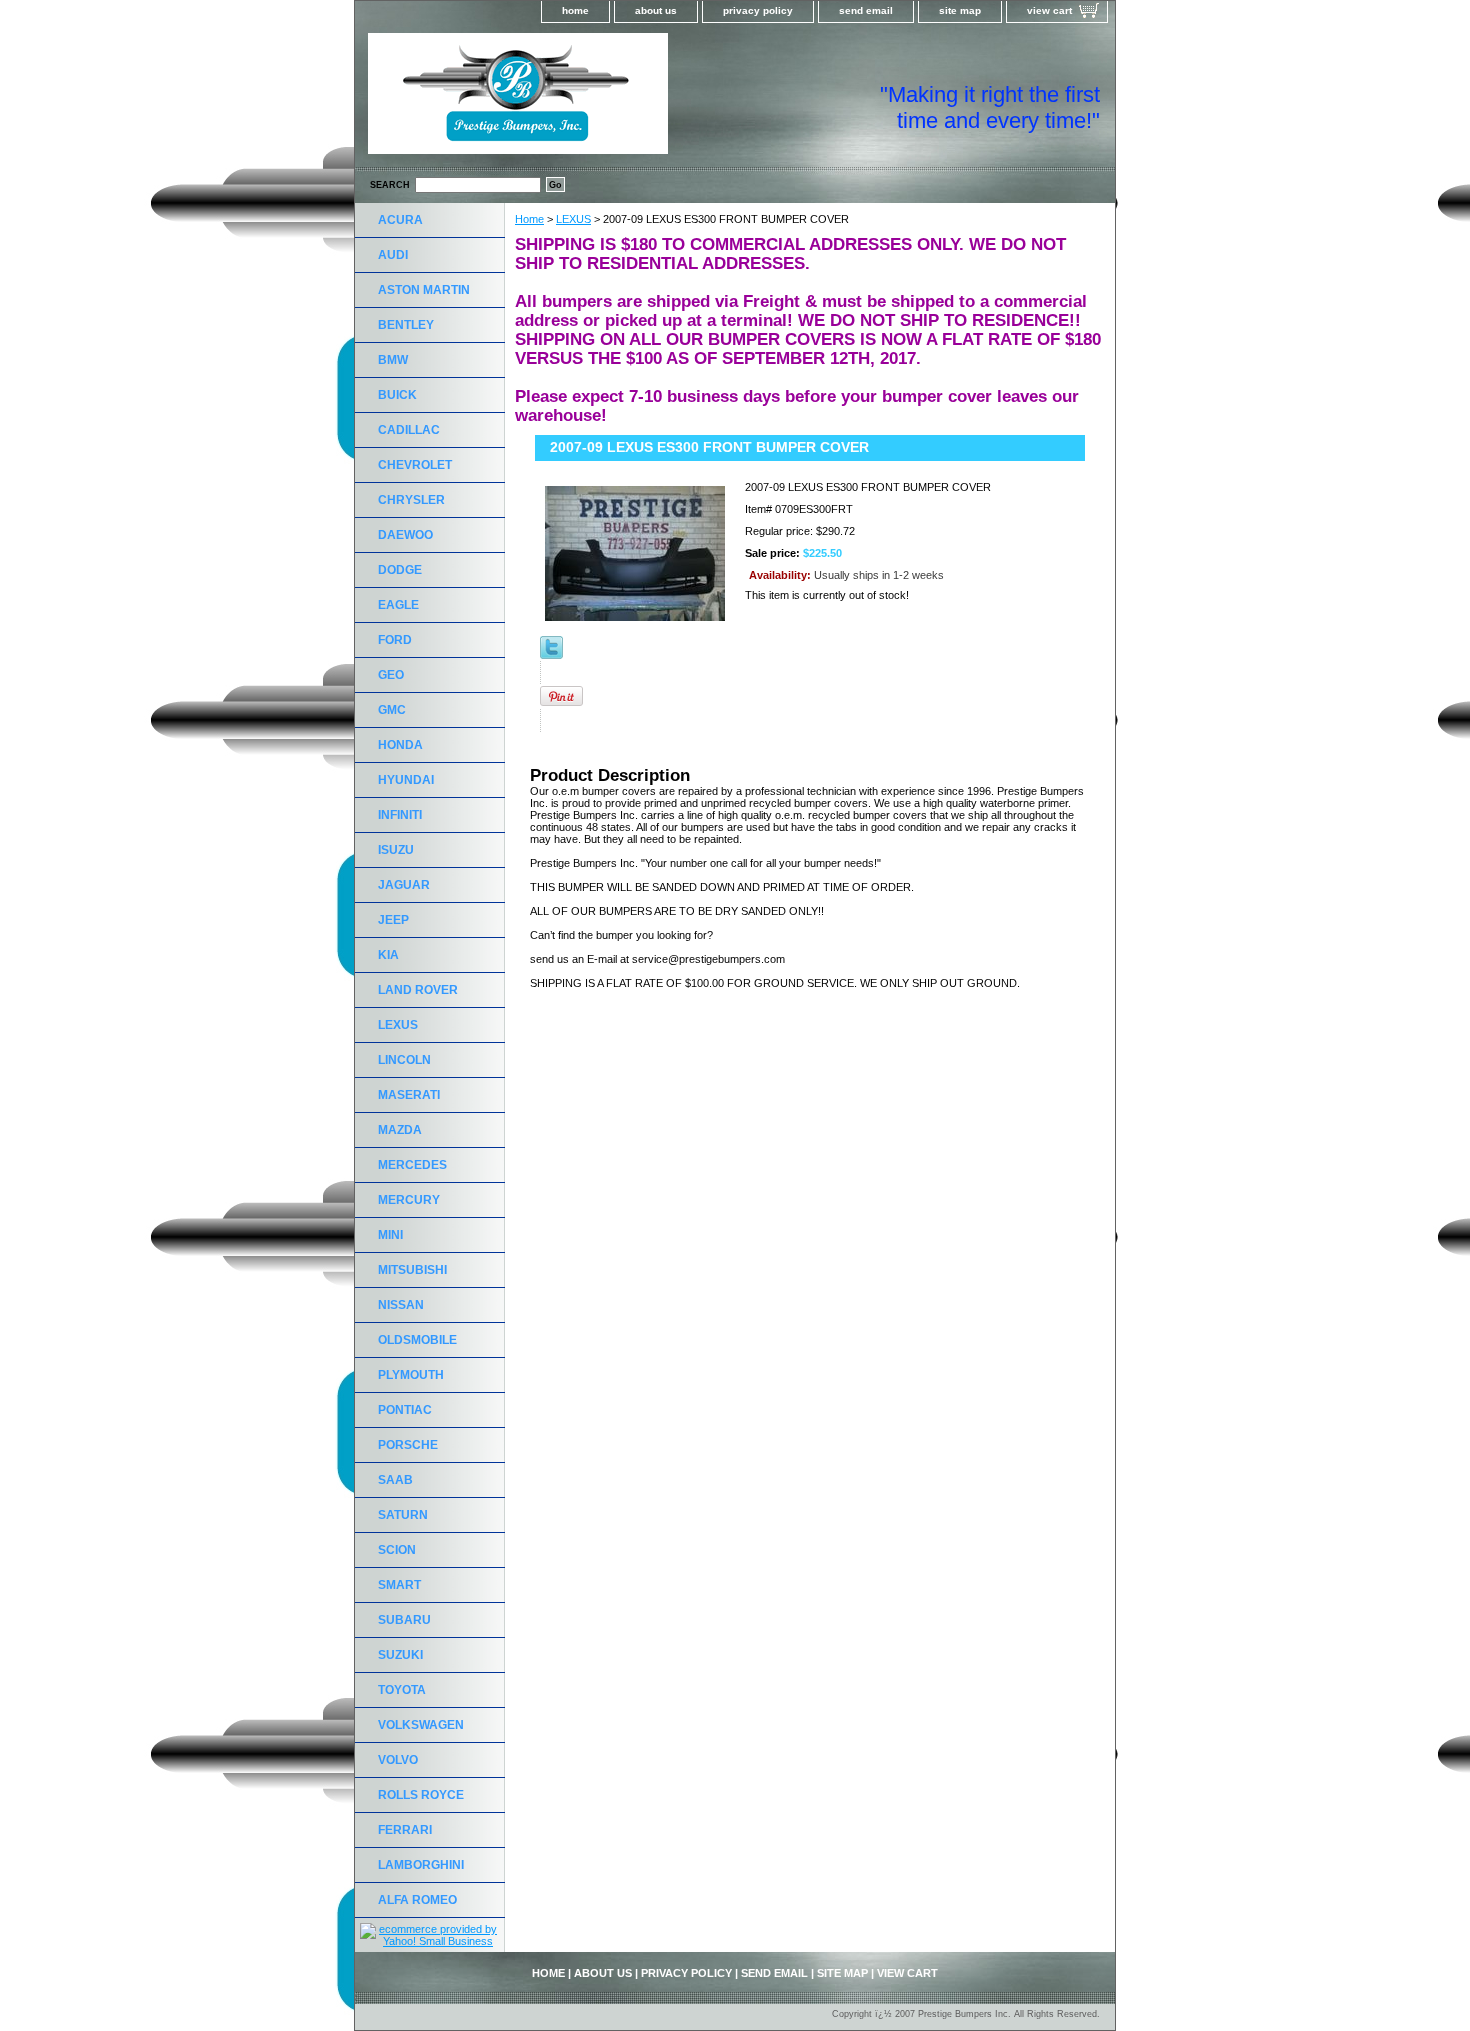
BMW (393, 360)
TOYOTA (402, 1690)
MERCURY (409, 1200)
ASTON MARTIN (424, 290)
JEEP (393, 920)
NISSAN (401, 1305)
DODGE (400, 570)
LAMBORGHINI (421, 1865)
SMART (399, 1585)
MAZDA (400, 1130)
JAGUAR (404, 885)
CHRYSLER (411, 500)
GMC (392, 710)
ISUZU (396, 850)
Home (529, 219)
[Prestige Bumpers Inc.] (605, 100)
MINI (390, 1235)
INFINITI (400, 815)
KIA (388, 955)
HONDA (400, 745)
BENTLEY (406, 325)
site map (960, 10)
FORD (395, 640)
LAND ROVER (418, 990)
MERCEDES (412, 1165)
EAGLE (398, 605)
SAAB (395, 1480)
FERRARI (405, 1830)
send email (866, 10)
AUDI (393, 255)
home (575, 10)
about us (656, 10)
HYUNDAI (406, 780)
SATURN (403, 1515)
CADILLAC (409, 430)
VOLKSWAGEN (421, 1725)
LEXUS (573, 219)
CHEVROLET (415, 465)
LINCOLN (404, 1060)
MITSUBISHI (412, 1270)
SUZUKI (400, 1655)
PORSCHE (408, 1445)
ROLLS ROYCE (421, 1795)
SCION (397, 1550)
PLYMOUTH (411, 1375)
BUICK (397, 395)
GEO (391, 675)
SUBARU (404, 1620)
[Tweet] (551, 655)
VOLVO (398, 1760)
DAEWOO (405, 535)
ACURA (400, 220)
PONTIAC (405, 1410)
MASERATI (409, 1095)
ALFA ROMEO (417, 1900)
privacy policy (758, 10)
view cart (1049, 10)
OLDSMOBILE (417, 1340)
